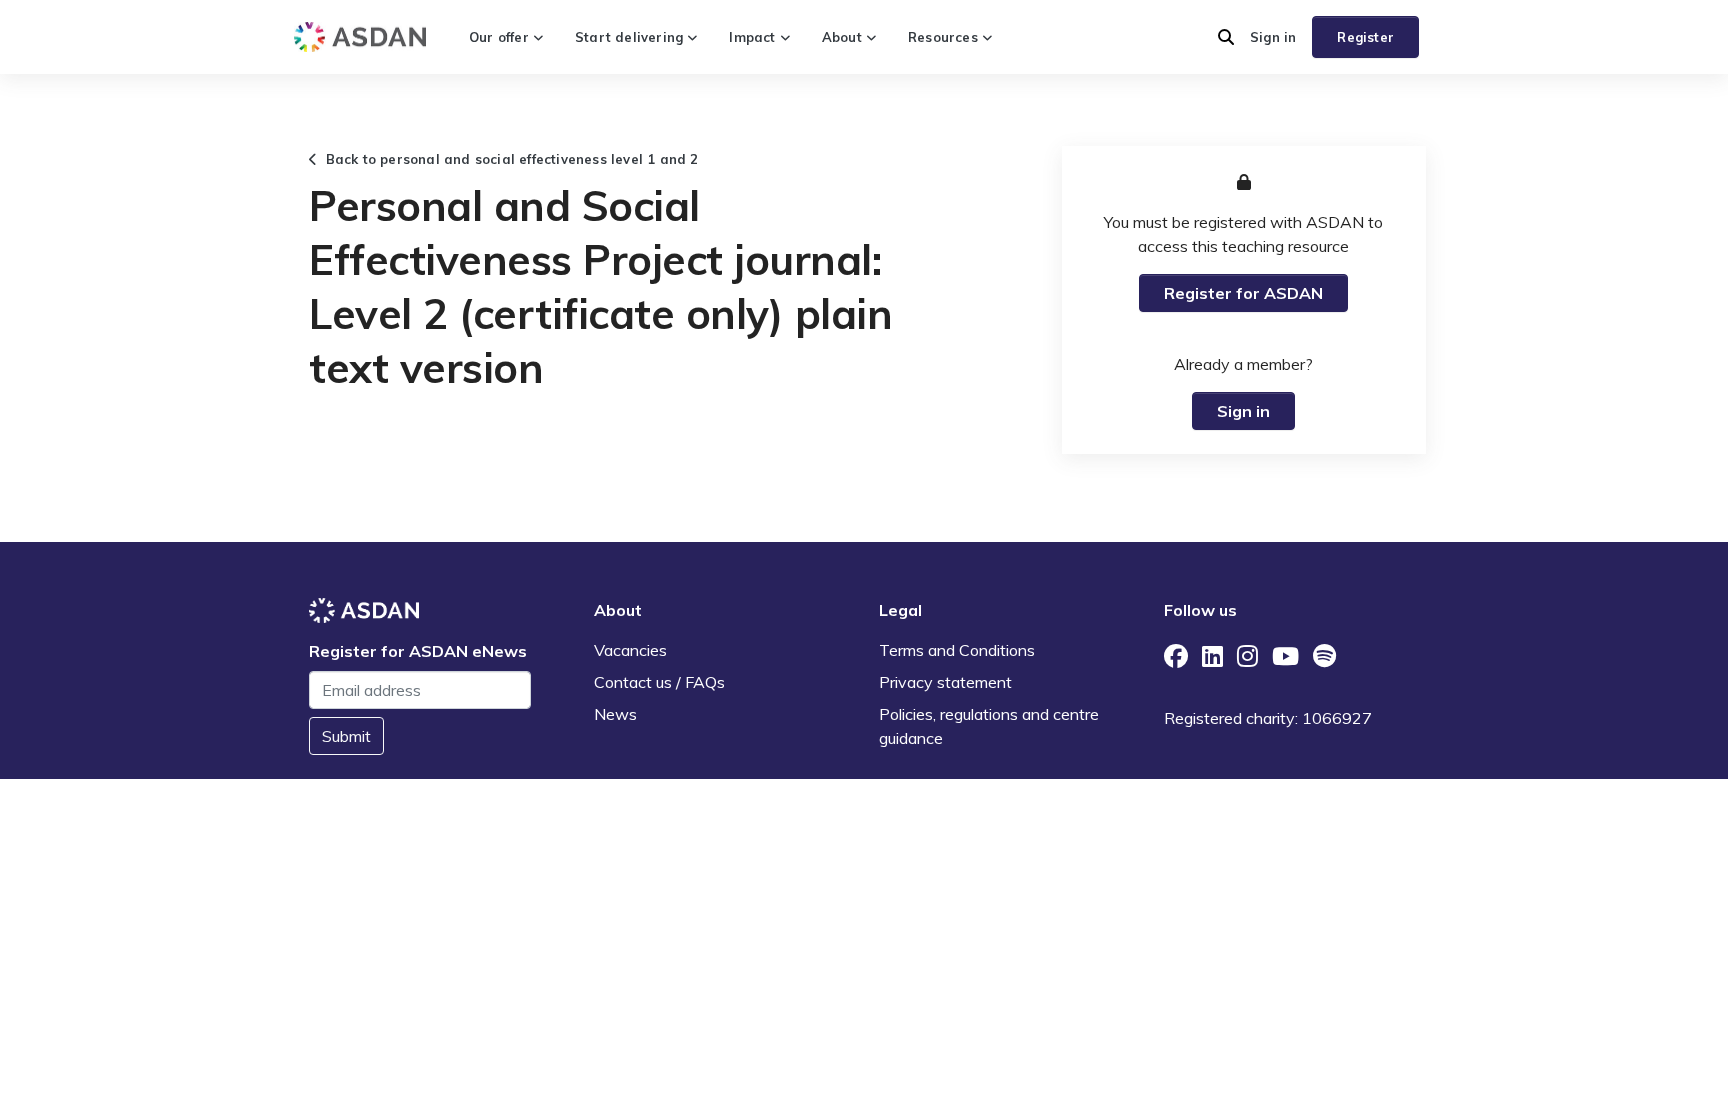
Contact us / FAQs (659, 682)
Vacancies (630, 650)
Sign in (1273, 37)
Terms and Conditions (957, 650)
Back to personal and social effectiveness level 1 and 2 (507, 159)
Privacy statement (945, 682)
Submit (346, 736)
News (615, 714)
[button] (1226, 37)
